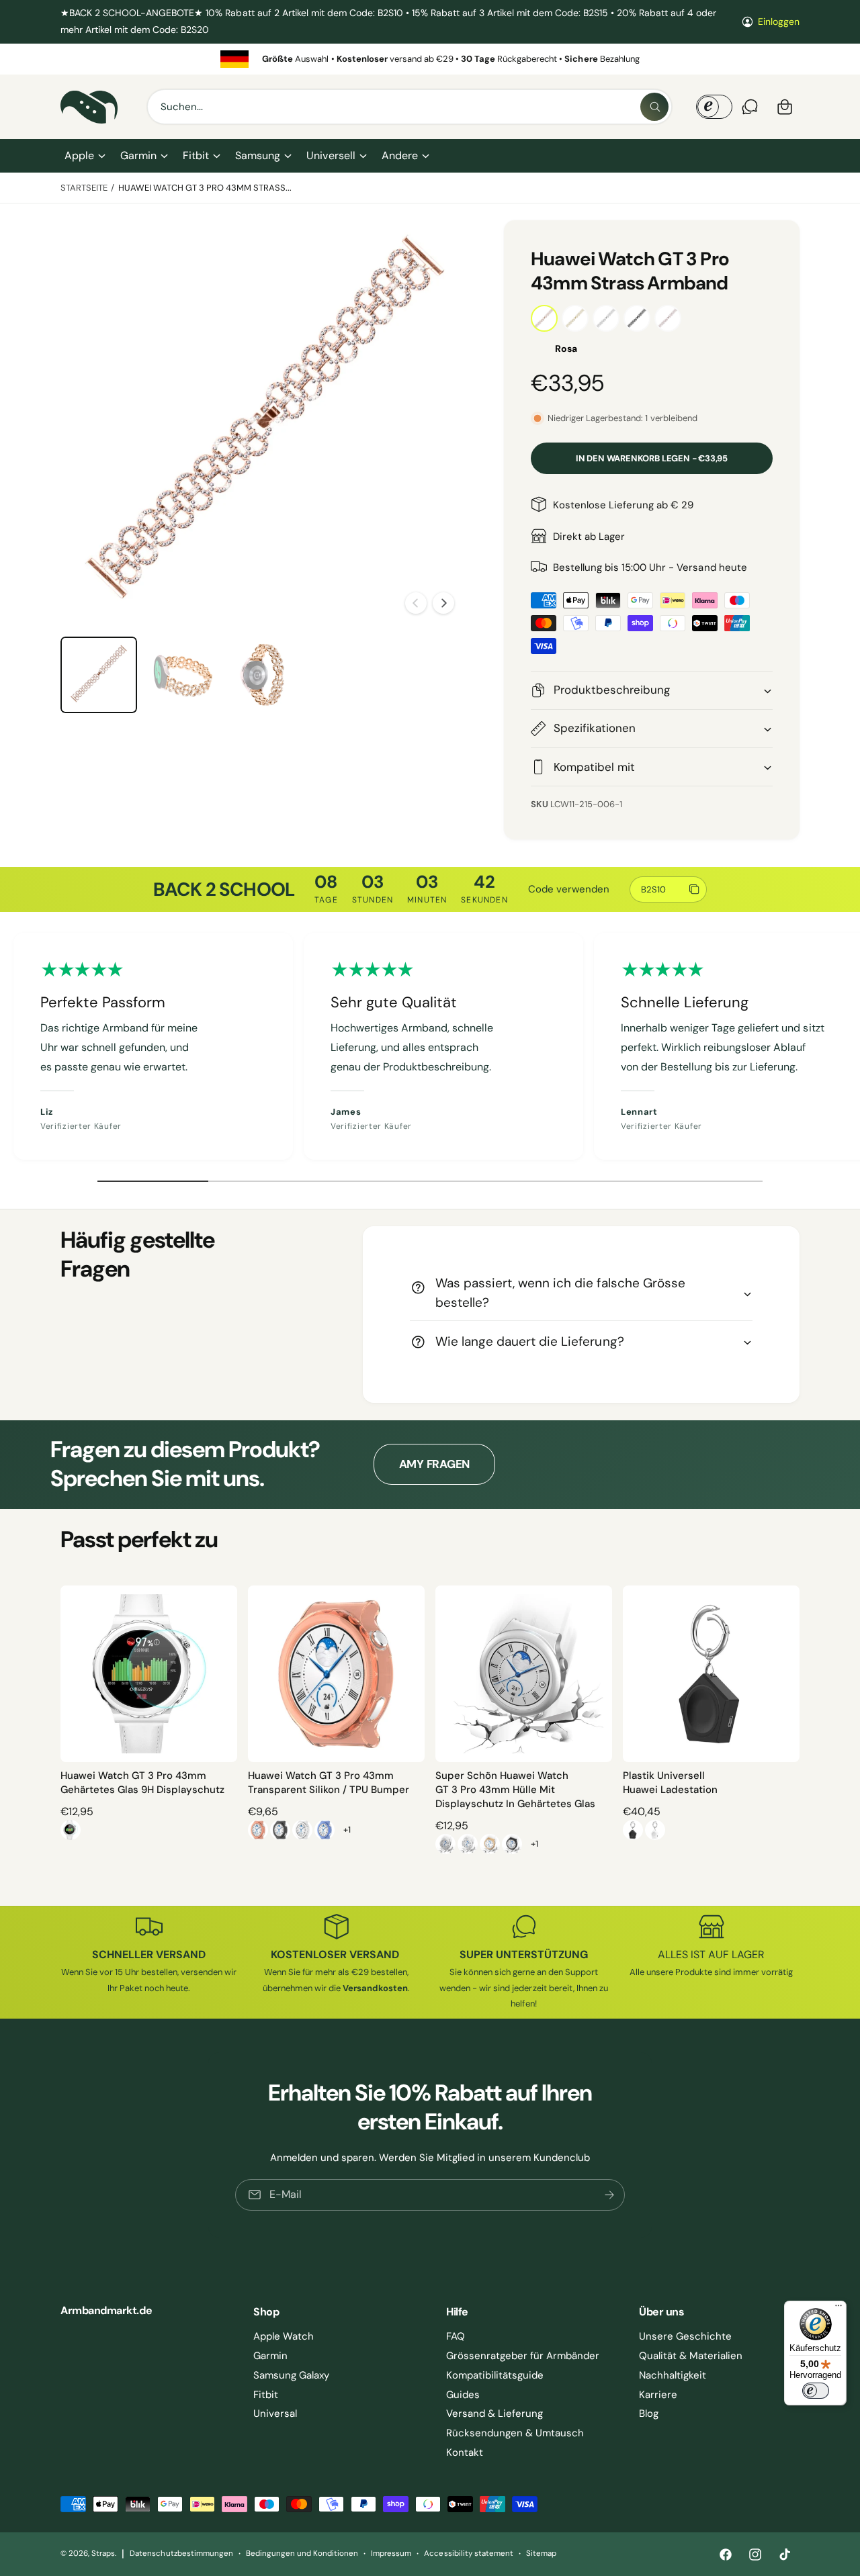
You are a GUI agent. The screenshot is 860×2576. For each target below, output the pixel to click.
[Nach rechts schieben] (443, 603)
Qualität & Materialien (691, 2356)
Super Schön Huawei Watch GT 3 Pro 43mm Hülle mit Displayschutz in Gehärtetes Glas (515, 1790)
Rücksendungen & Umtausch (515, 2433)
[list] (430, 59)
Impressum (391, 2554)
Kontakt (465, 2452)
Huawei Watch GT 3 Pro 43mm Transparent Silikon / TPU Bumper (329, 1783)
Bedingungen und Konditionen (302, 2554)
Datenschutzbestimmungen (181, 2554)
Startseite (84, 188)
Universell (331, 155)
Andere (400, 155)
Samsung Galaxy (291, 2375)
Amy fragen (434, 1464)
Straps (103, 2554)
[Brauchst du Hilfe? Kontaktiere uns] (750, 107)
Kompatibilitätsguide (495, 2375)
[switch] (816, 2391)
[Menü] (838, 2309)
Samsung (258, 155)
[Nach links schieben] (416, 603)
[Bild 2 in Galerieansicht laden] (182, 675)
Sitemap (541, 2554)
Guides (463, 2395)
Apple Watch (284, 2336)
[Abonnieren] (609, 2194)
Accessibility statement (468, 2554)
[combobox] (410, 107)
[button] (84, 156)
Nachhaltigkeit (673, 2375)
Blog (649, 2413)
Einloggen (779, 21)
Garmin (138, 155)
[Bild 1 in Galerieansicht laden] (99, 675)
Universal (275, 2413)
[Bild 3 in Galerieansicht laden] (265, 675)
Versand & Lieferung (494, 2413)
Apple (79, 155)
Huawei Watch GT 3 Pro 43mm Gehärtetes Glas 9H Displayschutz (142, 1783)
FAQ (456, 2336)
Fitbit (196, 155)
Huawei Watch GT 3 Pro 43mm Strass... (205, 188)
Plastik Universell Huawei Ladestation (670, 1783)
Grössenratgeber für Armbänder (523, 2356)
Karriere (658, 2395)
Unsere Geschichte (685, 2336)
